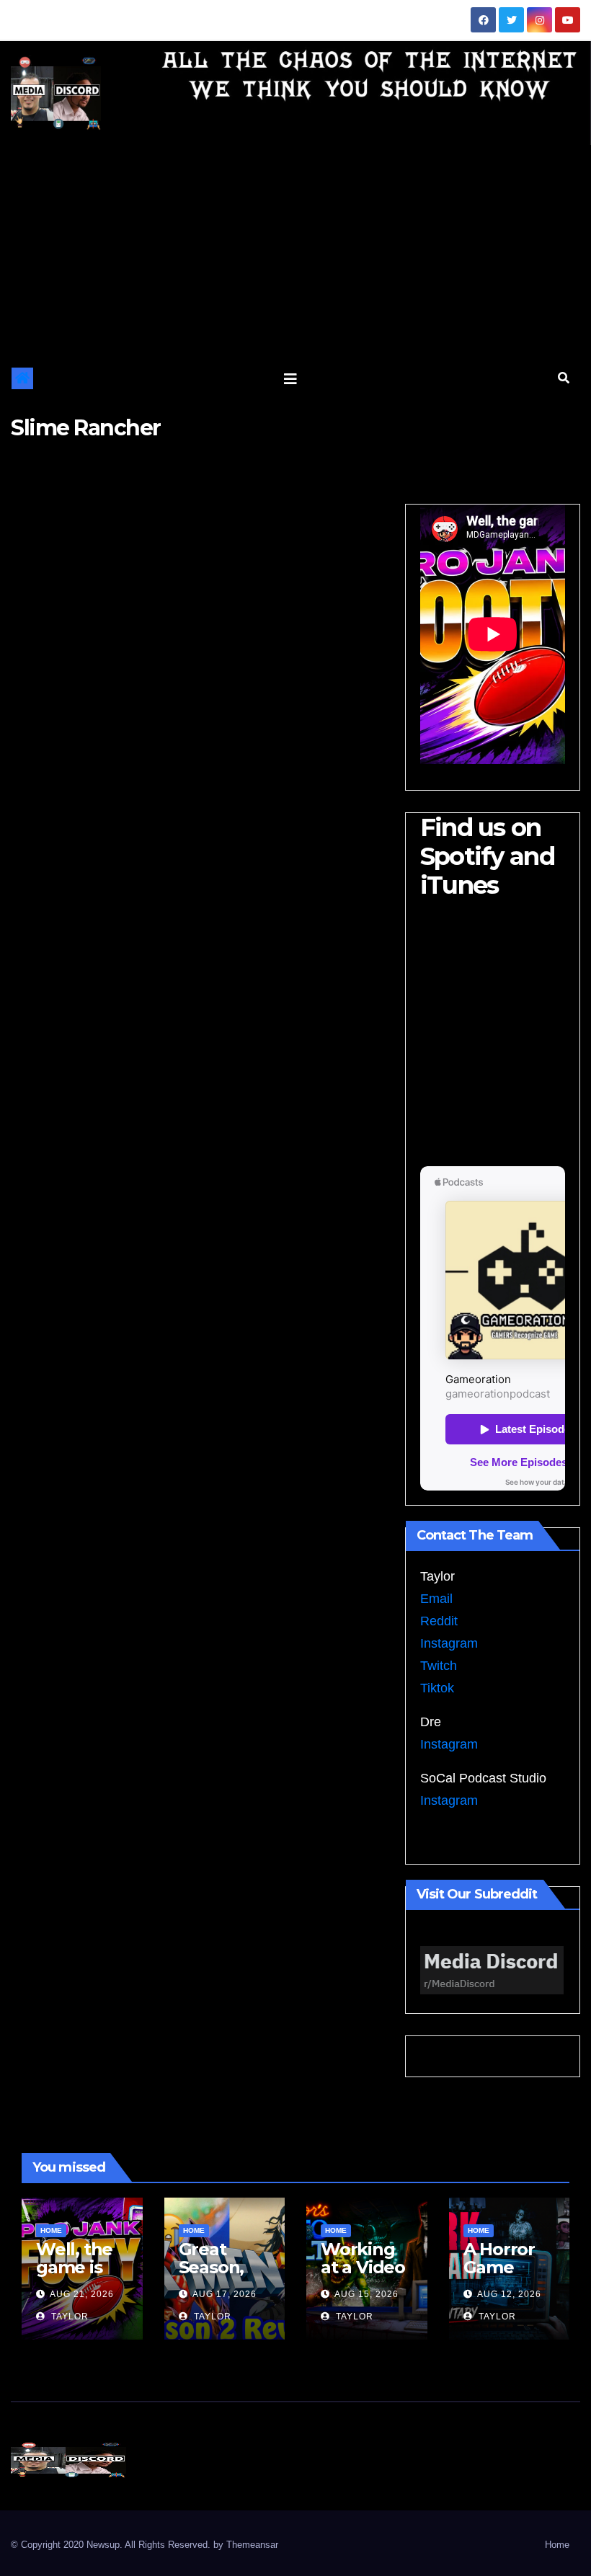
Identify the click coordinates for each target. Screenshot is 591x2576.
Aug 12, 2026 (509, 2294)
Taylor (68, 2317)
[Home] (22, 378)
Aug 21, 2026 (82, 2294)
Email (436, 1599)
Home (51, 2230)
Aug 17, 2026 (225, 2294)
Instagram (449, 1643)
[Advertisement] (295, 253)
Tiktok (437, 1688)
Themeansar (252, 2545)
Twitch (439, 1666)
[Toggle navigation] (290, 378)
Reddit (439, 1621)
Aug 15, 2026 (366, 2294)
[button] (564, 378)
